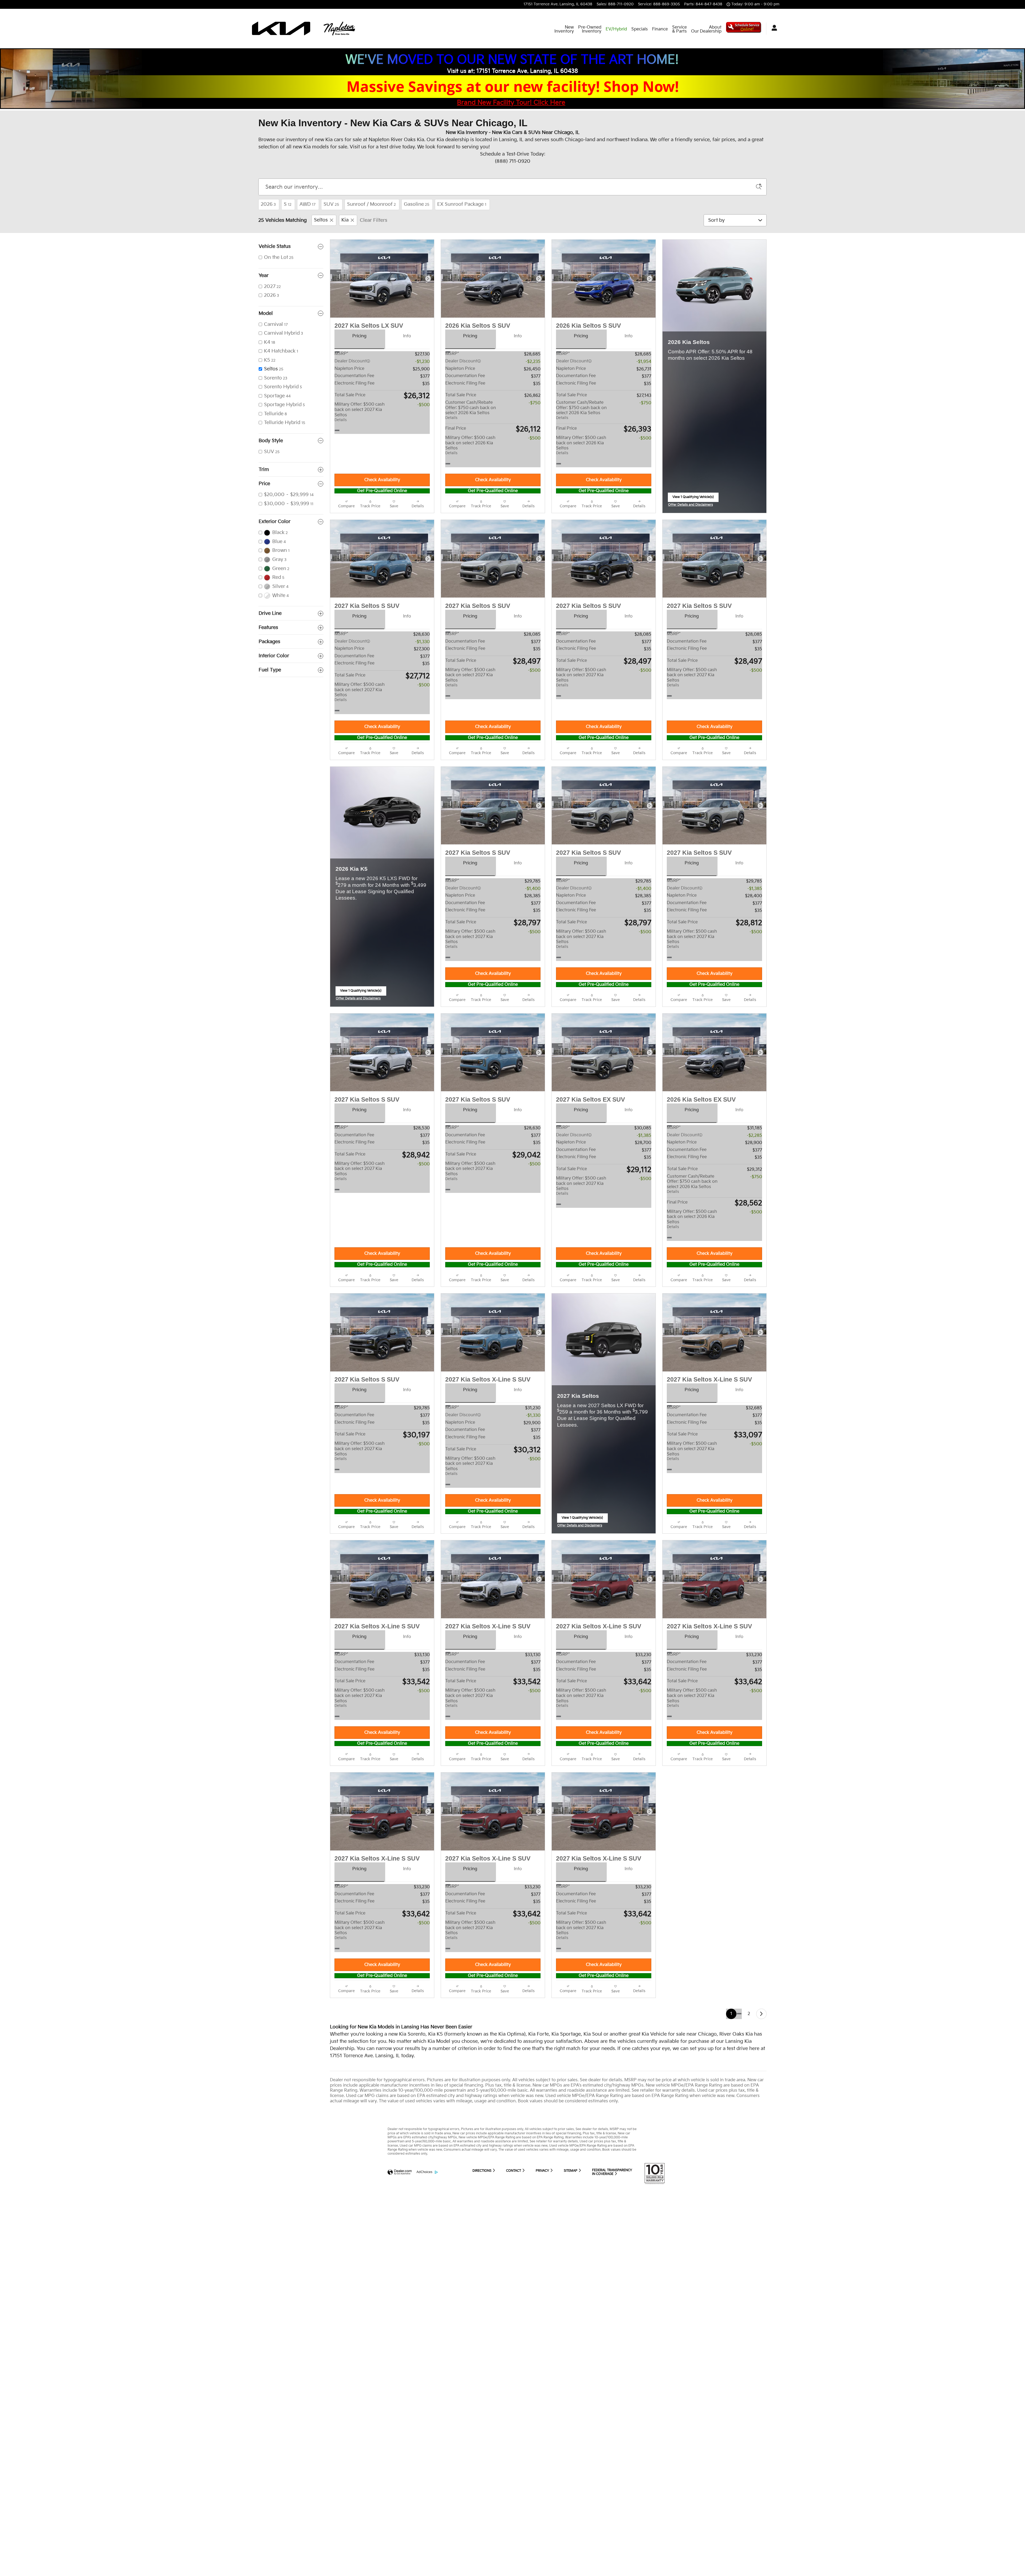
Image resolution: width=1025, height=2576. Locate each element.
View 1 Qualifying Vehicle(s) (693, 498)
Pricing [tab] (359, 336)
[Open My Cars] (773, 29)
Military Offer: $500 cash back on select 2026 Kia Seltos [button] (470, 445)
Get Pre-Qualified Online (382, 491)
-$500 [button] (423, 405)
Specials (640, 29)
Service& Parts (679, 29)
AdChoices (424, 2179)
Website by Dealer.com (400, 2179)
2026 (268, 204)
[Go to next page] (761, 2020)
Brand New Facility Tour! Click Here (511, 103)
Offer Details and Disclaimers (691, 505)
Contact (514, 2177)
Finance (660, 29)
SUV (331, 204)
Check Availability (382, 480)
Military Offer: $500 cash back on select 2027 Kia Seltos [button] (360, 412)
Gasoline (417, 204)
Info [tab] (407, 336)
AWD (307, 204)
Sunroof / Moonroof (371, 204)
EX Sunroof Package (462, 204)
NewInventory (564, 29)
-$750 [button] (535, 403)
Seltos (321, 220)
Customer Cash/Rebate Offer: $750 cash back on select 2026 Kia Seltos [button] (471, 410)
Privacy (543, 2177)
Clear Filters (374, 220)
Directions (482, 2177)
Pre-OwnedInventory (590, 29)
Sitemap (571, 2177)
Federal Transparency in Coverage (612, 2179)
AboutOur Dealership (706, 29)
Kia (345, 220)
